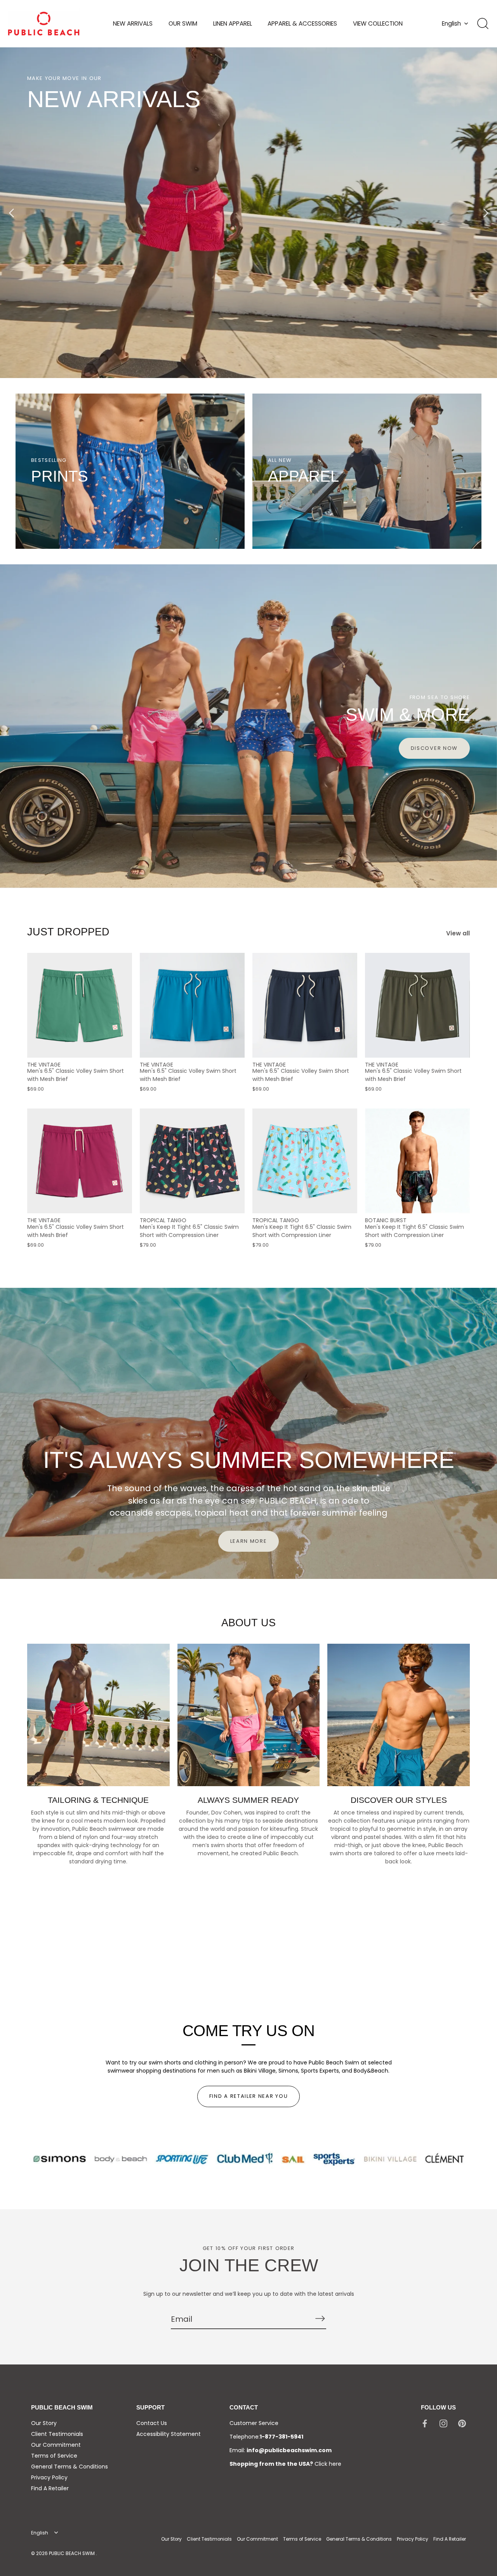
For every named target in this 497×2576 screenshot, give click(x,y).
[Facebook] (425, 2423)
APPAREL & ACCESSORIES (302, 23)
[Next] (485, 213)
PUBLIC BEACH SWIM (72, 2553)
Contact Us (152, 2423)
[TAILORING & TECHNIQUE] (98, 1715)
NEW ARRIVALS (133, 23)
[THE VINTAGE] (80, 1005)
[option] (248, 213)
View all (458, 933)
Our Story (44, 2423)
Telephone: (266, 2437)
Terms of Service (54, 2456)
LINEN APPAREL (233, 23)
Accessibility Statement (169, 2434)
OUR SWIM (183, 23)
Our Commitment (56, 2445)
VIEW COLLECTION (378, 23)
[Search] (483, 24)
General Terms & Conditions (70, 2467)
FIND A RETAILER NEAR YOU (249, 2096)
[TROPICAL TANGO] (192, 1161)
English (451, 23)
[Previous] (12, 213)
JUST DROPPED (68, 932)
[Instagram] (443, 2423)
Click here (328, 2464)
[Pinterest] (462, 2423)
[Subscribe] (320, 2319)
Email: (281, 2450)
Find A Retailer (50, 2488)
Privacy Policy (49, 2477)
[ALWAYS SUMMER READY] (249, 1715)
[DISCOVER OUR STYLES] (399, 1715)
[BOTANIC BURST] (417, 1161)
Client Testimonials (57, 2434)
